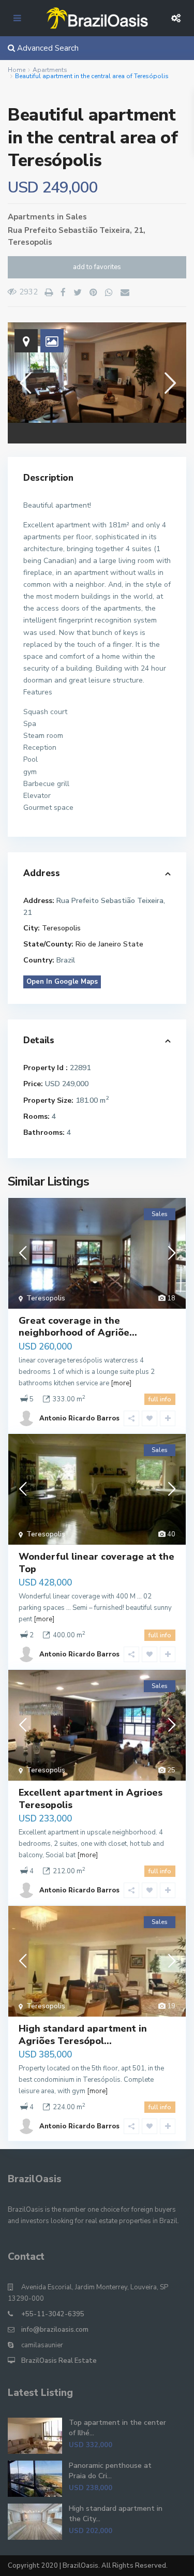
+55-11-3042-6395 (53, 2314)
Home (17, 70)
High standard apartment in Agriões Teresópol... (83, 2034)
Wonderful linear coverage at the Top (96, 1563)
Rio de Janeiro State (109, 944)
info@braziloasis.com (55, 2330)
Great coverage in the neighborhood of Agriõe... (78, 1327)
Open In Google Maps (62, 982)
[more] (121, 1383)
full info (160, 1399)
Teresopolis (30, 242)
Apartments (50, 70)
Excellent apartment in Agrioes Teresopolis (91, 1798)
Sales (76, 217)
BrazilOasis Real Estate (59, 2361)
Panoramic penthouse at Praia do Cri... (110, 2471)
